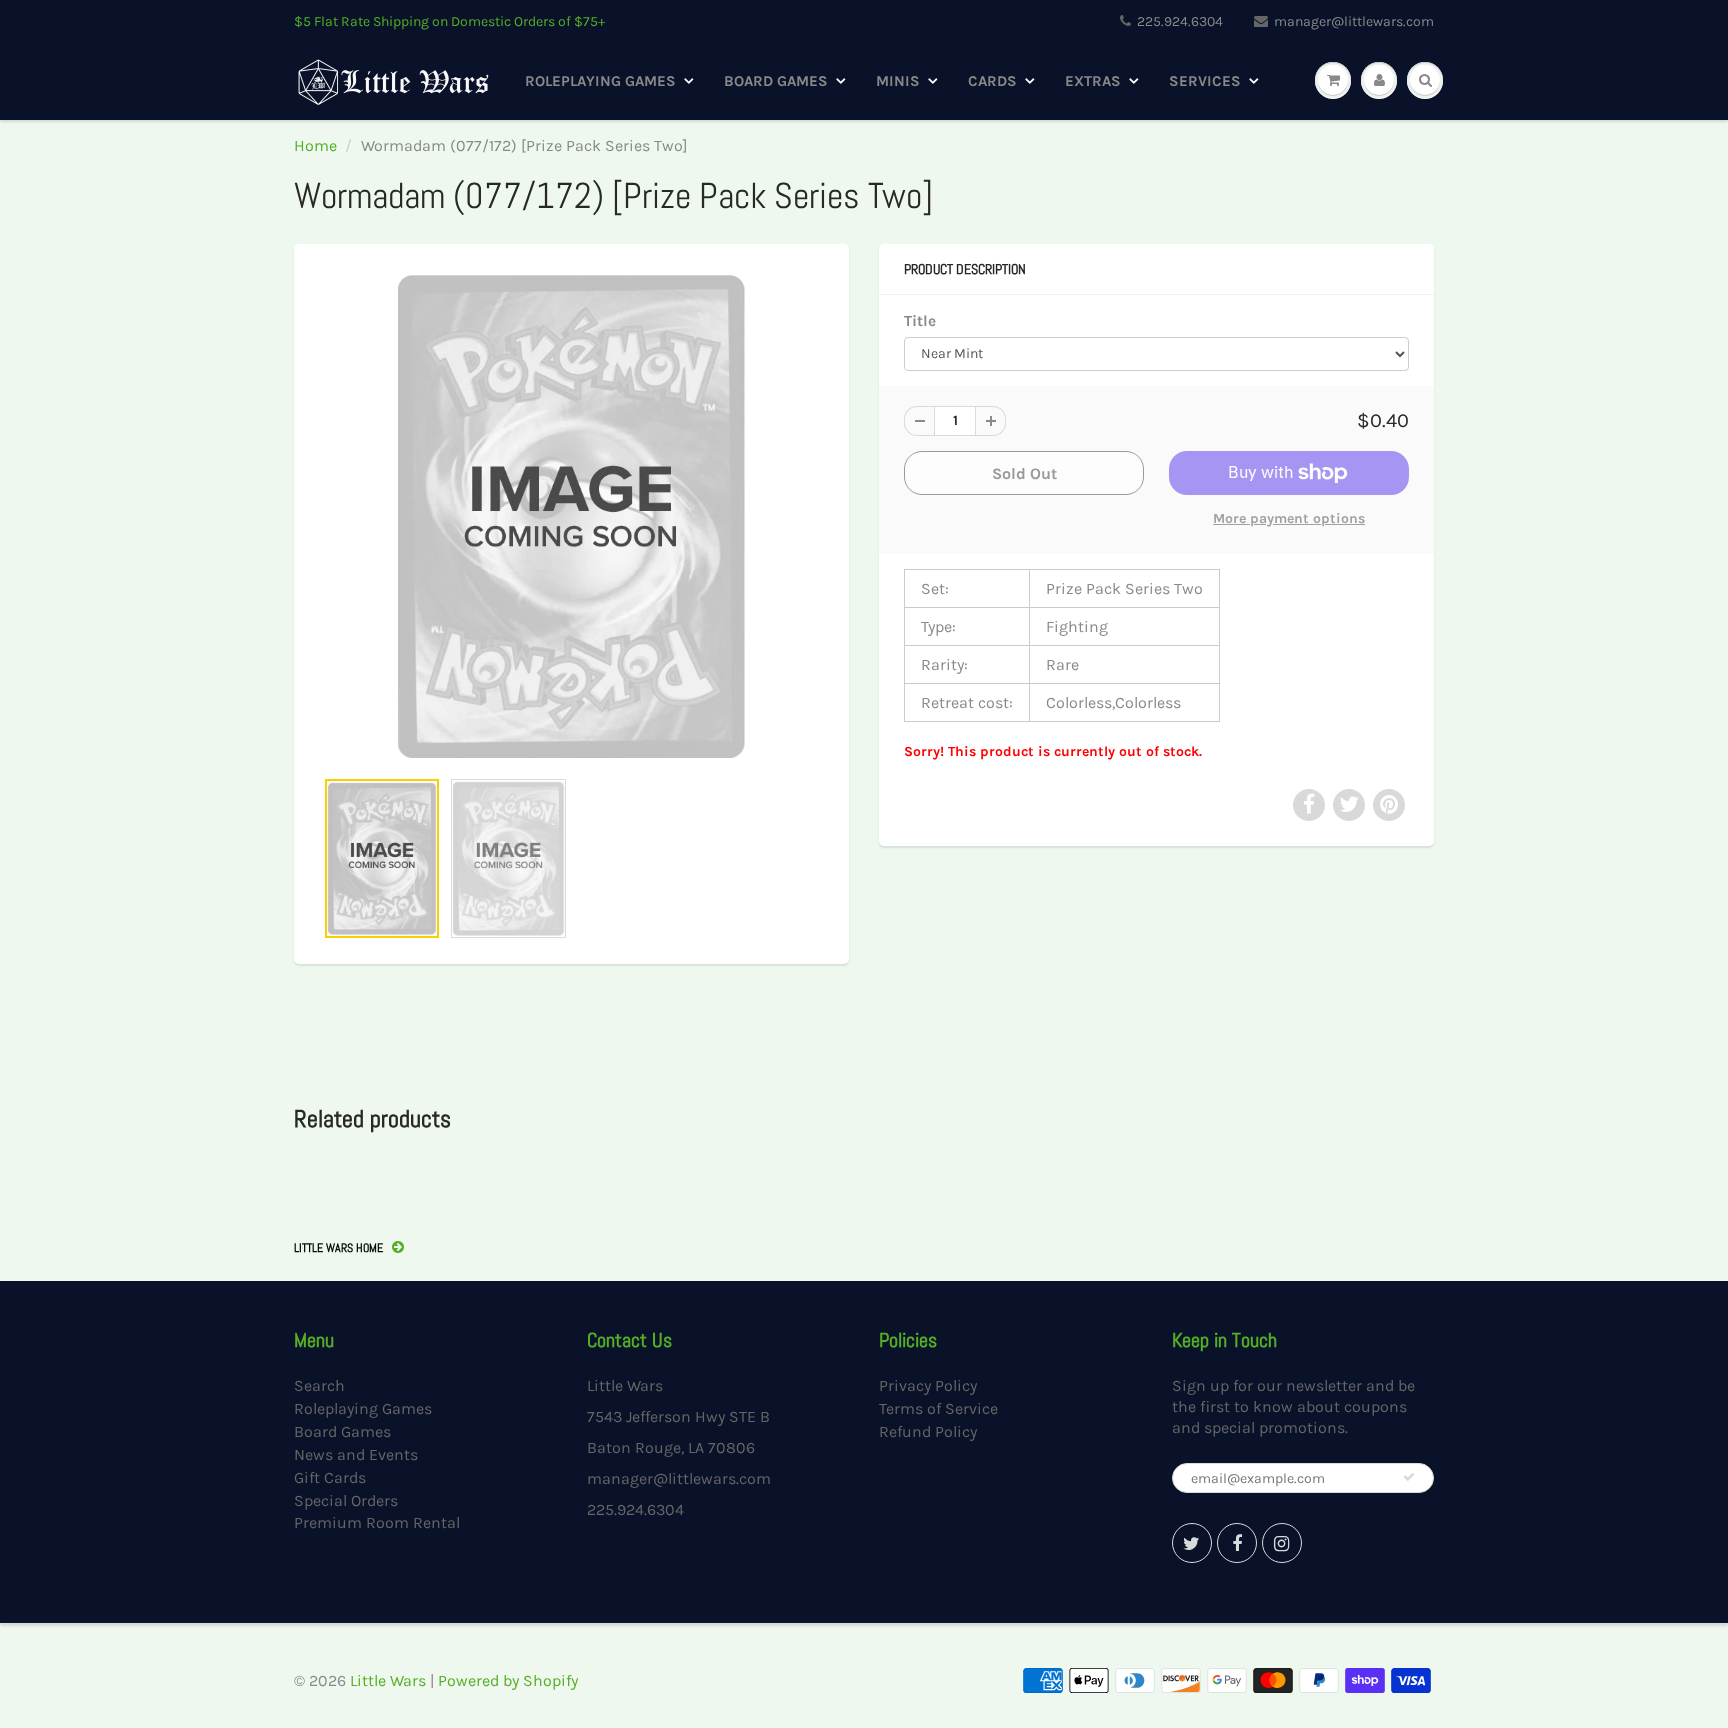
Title (920, 321)
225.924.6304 (1180, 21)
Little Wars (388, 1680)
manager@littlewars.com (1354, 21)
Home (315, 145)
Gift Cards (330, 1477)
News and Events (356, 1454)
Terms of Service (938, 1408)
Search (319, 1385)
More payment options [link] (1289, 518)
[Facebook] (1237, 1543)
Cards (992, 81)
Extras (1093, 81)
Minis (898, 81)
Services (1205, 81)
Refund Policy (928, 1431)
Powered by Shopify (508, 1680)
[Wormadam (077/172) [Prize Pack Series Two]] (571, 516)
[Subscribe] (1409, 1477)
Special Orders (346, 1500)
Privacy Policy (928, 1385)
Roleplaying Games (600, 81)
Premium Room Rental (377, 1522)
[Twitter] (1192, 1543)
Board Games (776, 81)
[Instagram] (1282, 1543)
